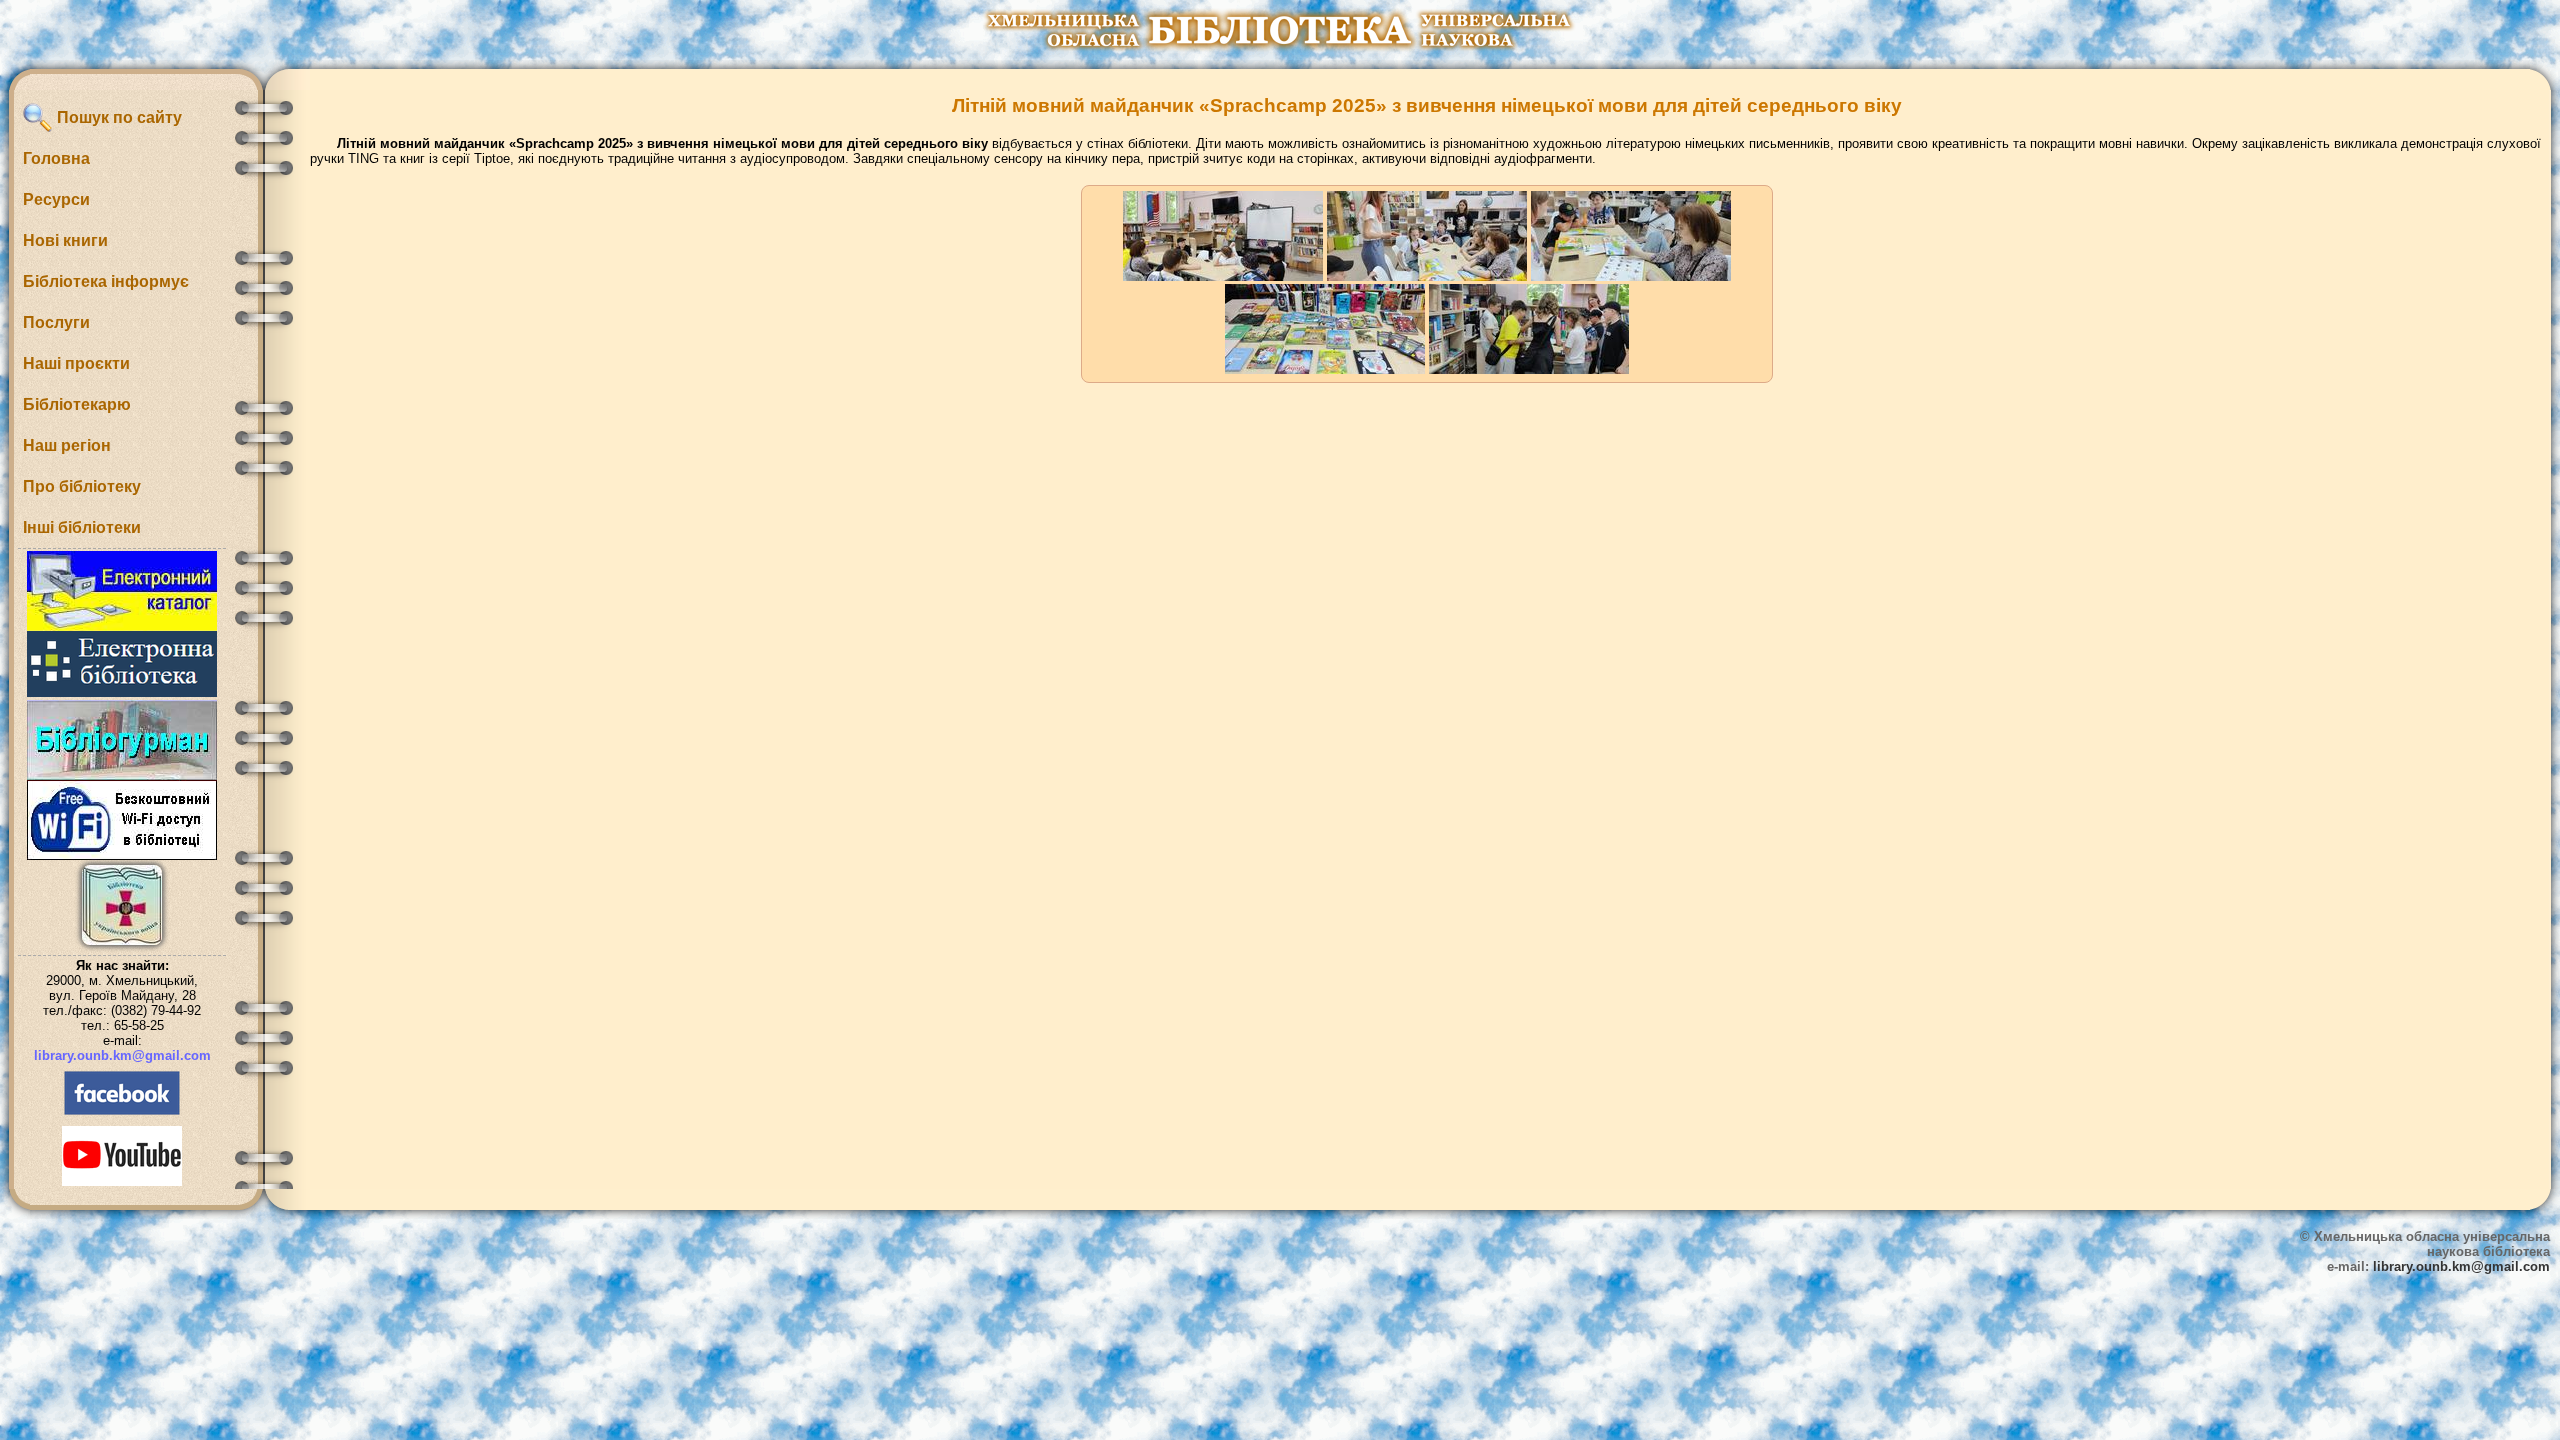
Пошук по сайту (117, 117)
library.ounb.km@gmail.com (122, 1055)
